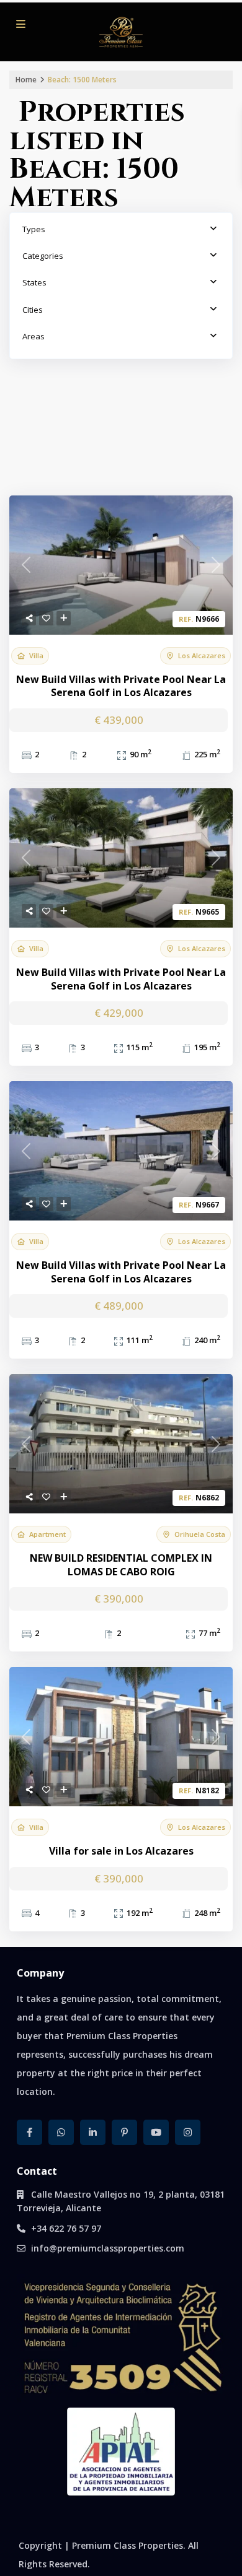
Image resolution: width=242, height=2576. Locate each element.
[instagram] (188, 2132)
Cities (33, 310)
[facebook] (29, 2132)
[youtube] (156, 2132)
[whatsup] (61, 2132)
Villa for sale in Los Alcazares (121, 1851)
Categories (43, 256)
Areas (34, 336)
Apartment (47, 1534)
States (34, 282)
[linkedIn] (93, 2132)
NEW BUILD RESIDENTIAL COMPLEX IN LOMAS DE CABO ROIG (121, 1565)
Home (26, 80)
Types (34, 229)
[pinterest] (124, 2132)
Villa (36, 656)
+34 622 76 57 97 (66, 2228)
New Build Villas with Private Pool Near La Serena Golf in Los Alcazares (121, 686)
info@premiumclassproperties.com (108, 2248)
